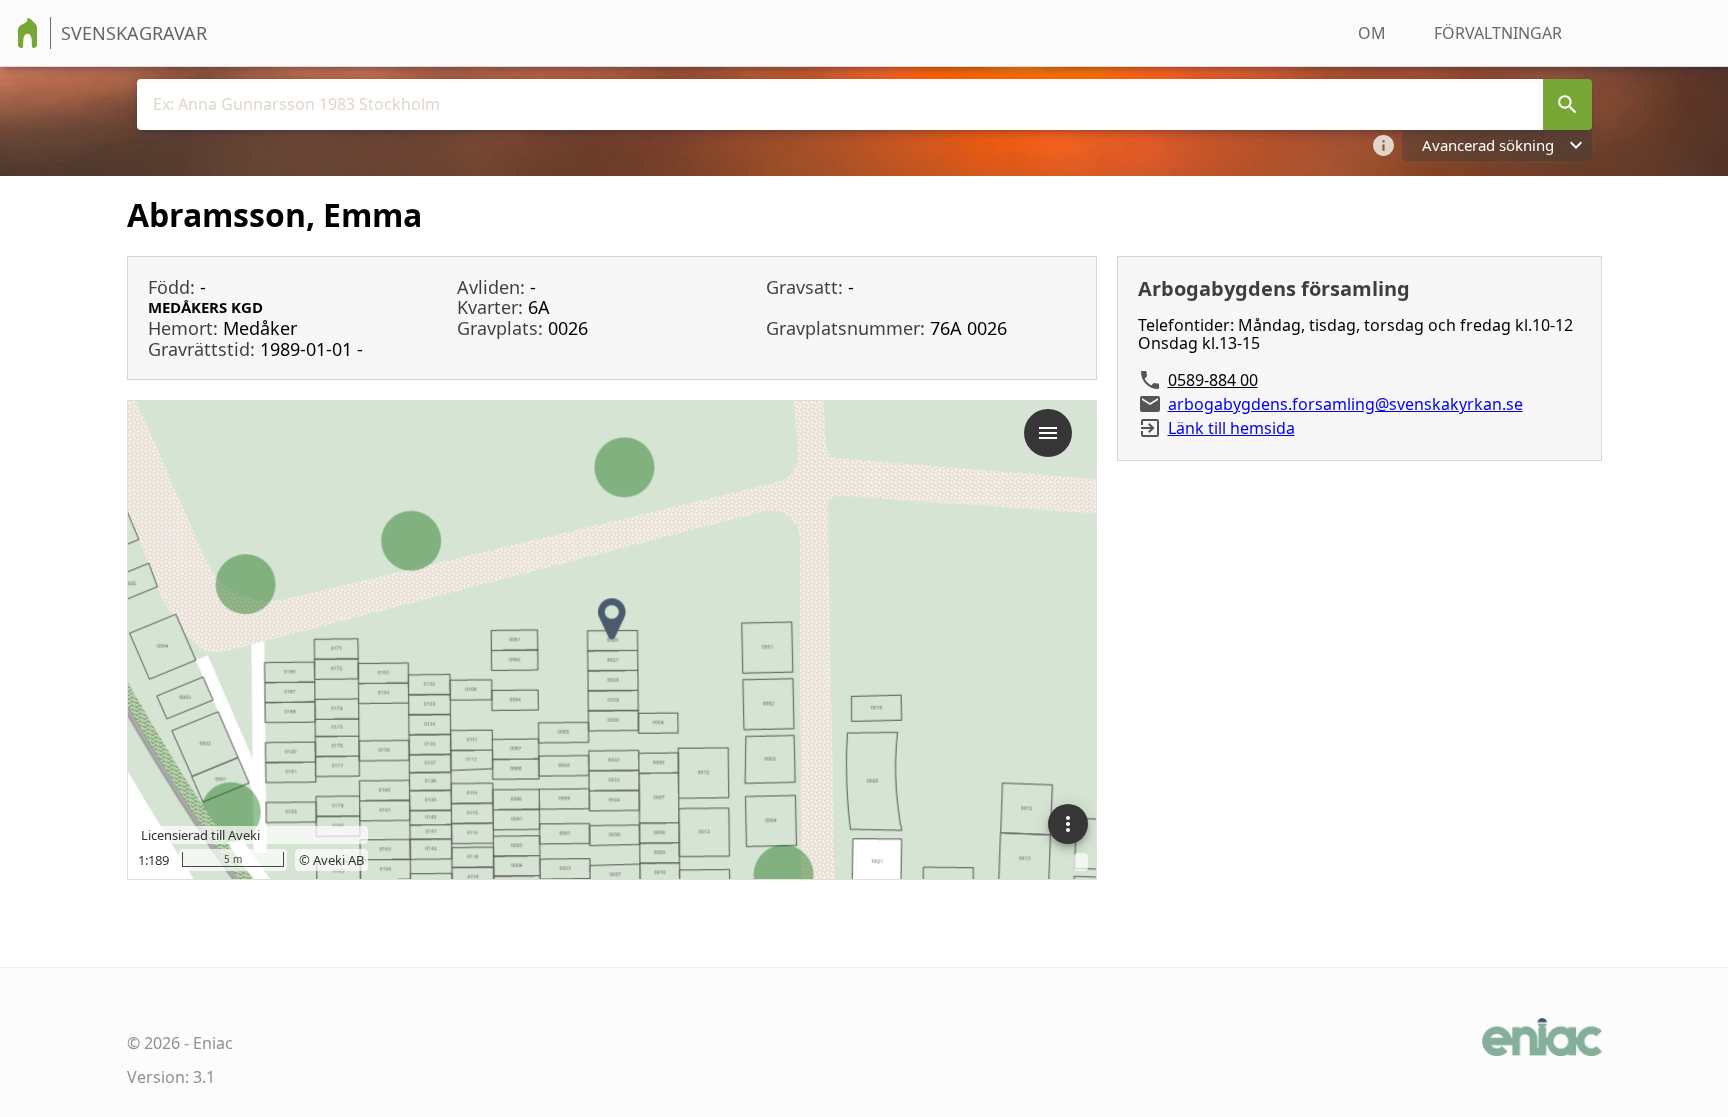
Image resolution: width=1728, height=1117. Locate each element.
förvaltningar (1498, 33)
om (1372, 33)
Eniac (213, 1043)
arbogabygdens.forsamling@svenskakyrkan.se (1345, 404)
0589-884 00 (1213, 380)
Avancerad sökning (1488, 145)
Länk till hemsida (1231, 428)
